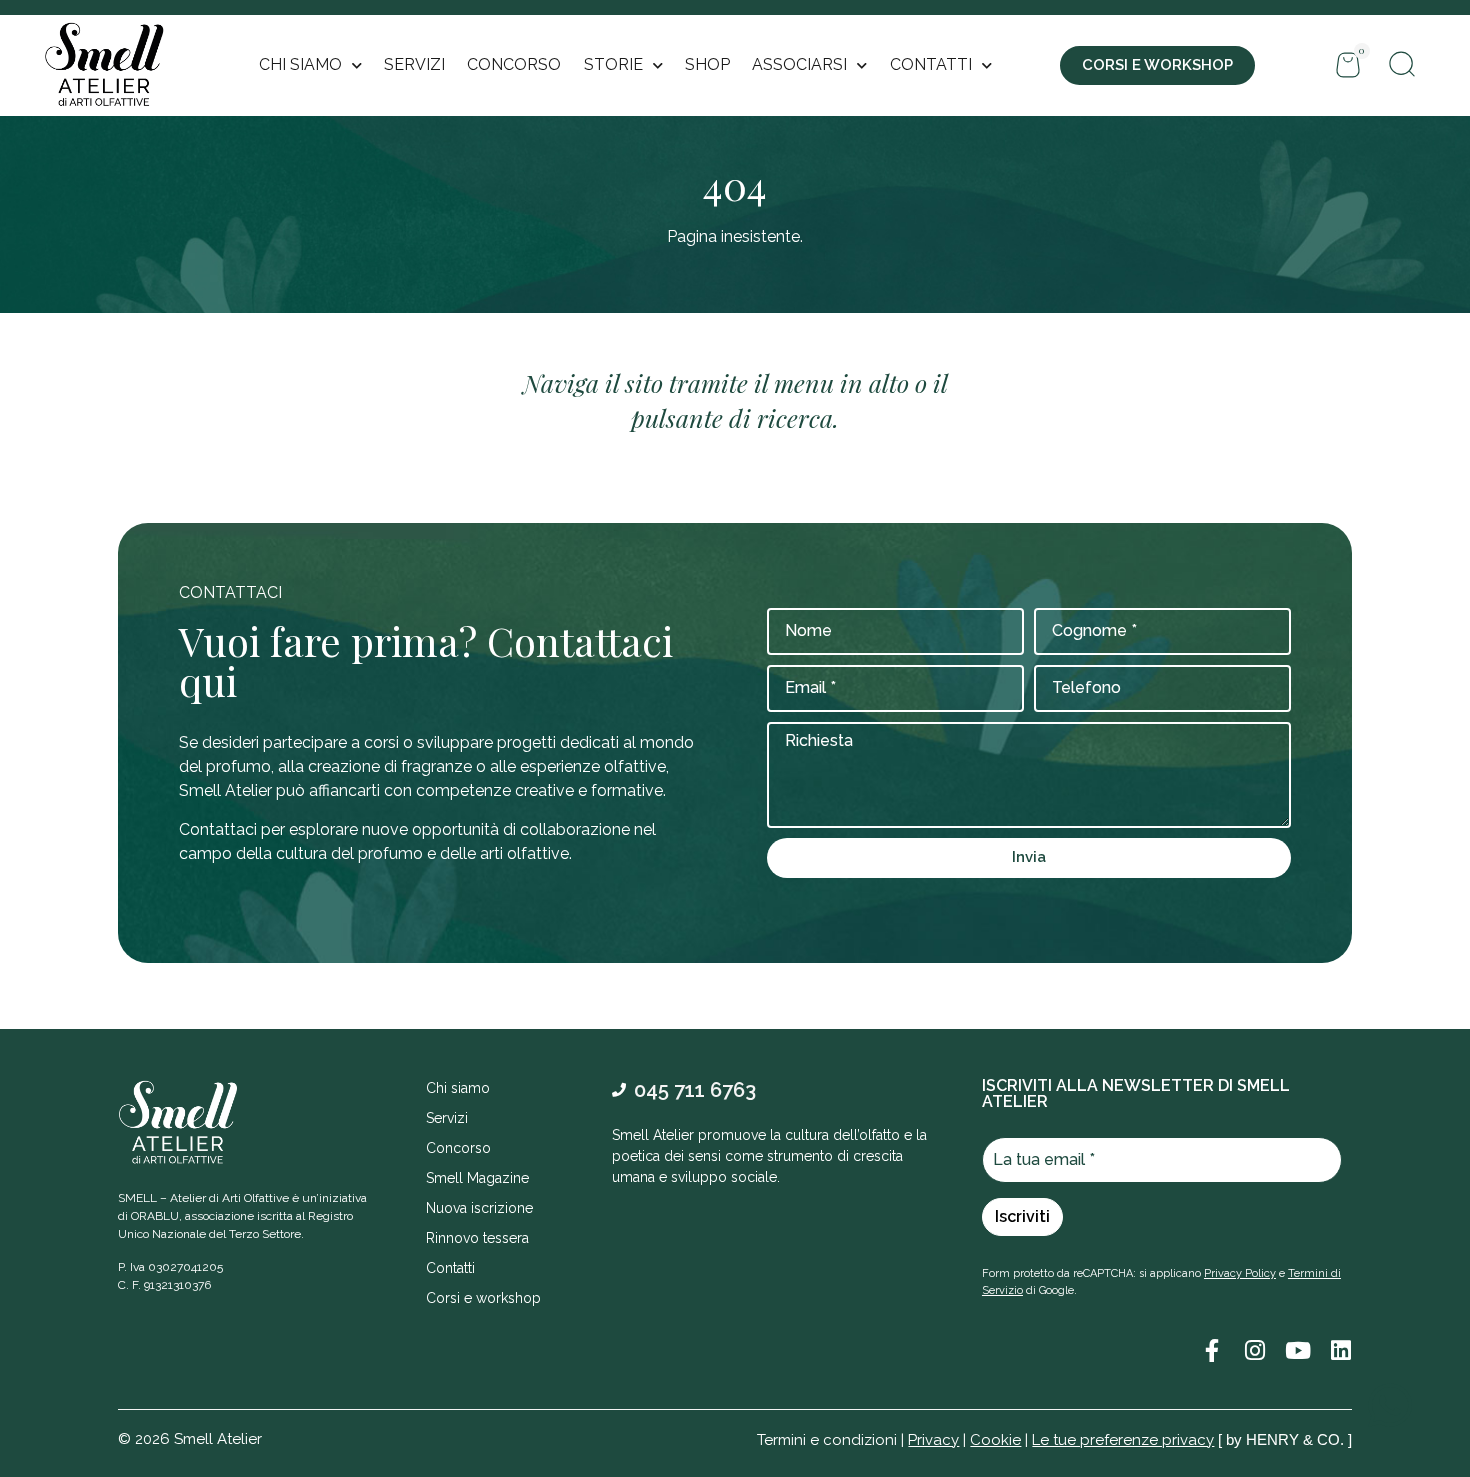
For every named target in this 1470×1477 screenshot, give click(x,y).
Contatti (450, 1268)
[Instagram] (1254, 1350)
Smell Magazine (477, 1178)
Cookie (995, 1440)
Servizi (414, 64)
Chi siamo (458, 1088)
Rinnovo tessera (477, 1238)
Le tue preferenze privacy (1123, 1440)
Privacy (933, 1440)
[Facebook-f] (1211, 1350)
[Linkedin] (1340, 1350)
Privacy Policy (1240, 1273)
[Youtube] (1297, 1350)
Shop (707, 64)
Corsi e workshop (483, 1298)
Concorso (514, 64)
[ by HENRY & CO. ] (1285, 1439)
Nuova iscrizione (479, 1208)
